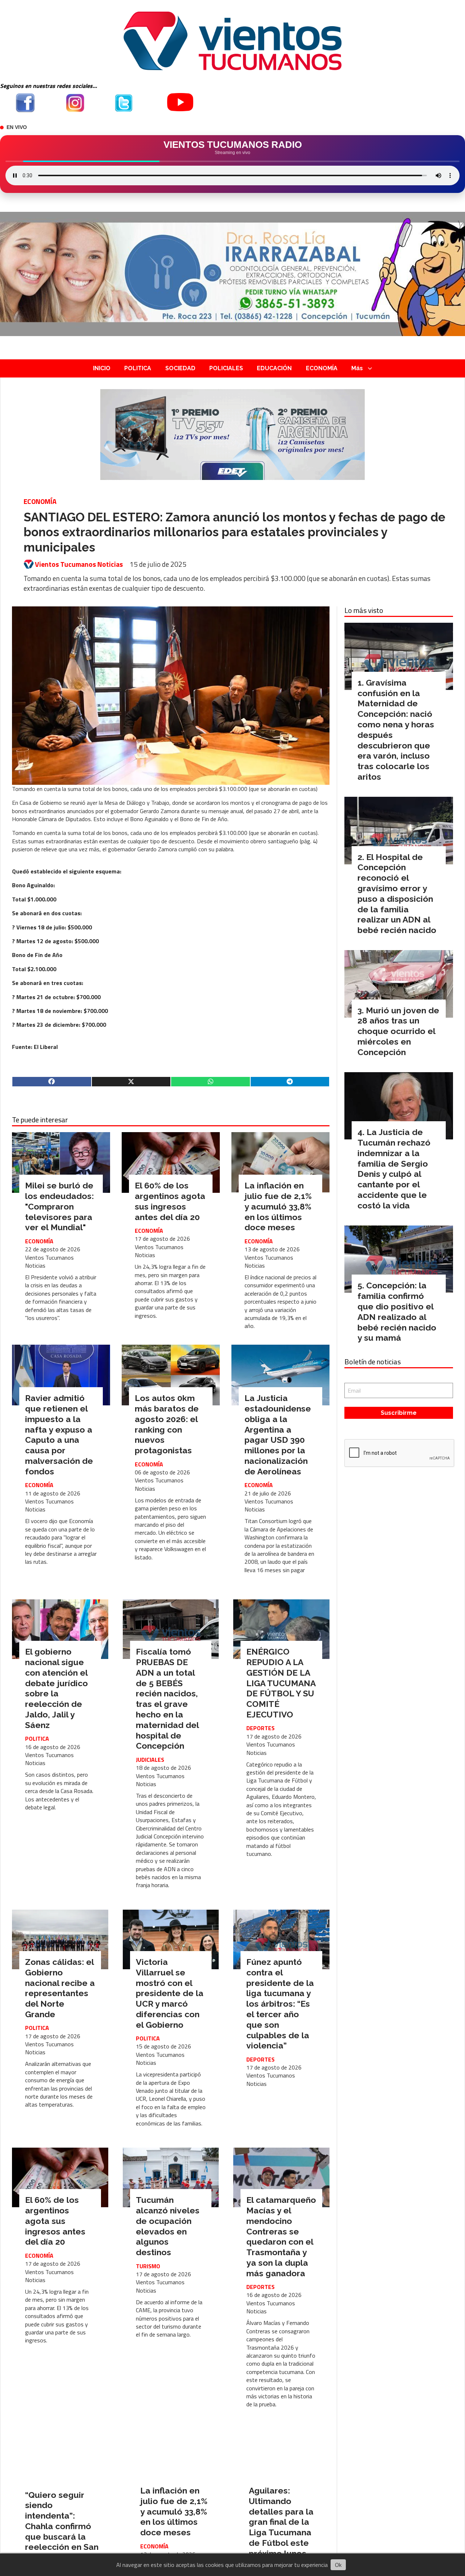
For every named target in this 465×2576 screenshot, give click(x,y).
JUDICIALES (150, 1760)
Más (357, 368)
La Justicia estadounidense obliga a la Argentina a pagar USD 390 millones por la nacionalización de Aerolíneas (278, 1435)
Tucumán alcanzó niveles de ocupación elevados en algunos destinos (168, 2226)
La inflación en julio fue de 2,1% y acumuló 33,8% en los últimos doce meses (278, 1206)
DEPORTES (260, 1728)
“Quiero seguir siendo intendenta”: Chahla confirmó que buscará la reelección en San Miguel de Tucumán (62, 2531)
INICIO (102, 368)
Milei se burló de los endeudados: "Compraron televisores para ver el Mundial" (59, 1206)
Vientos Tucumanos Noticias (79, 564)
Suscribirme (399, 1413)
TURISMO (148, 2266)
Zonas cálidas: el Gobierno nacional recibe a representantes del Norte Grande (60, 1988)
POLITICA (138, 368)
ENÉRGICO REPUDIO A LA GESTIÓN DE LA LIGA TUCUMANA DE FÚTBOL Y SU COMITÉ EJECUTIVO (281, 1683)
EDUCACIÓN (274, 368)
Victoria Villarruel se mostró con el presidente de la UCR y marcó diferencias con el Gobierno (170, 1993)
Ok (338, 2565)
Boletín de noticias (373, 1362)
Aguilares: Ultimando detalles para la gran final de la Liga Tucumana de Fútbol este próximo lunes (281, 2522)
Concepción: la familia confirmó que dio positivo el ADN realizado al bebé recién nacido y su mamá (397, 1311)
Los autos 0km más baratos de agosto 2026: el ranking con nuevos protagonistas (167, 1424)
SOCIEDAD (180, 368)
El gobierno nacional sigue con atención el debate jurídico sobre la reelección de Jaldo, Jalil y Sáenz (56, 1688)
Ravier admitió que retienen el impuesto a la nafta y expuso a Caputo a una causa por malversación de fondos (59, 1435)
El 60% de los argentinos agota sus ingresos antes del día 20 (170, 1201)
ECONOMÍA (322, 368)
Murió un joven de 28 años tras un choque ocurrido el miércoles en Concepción (398, 1031)
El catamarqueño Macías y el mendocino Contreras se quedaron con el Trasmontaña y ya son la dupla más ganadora (281, 2236)
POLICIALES (226, 368)
